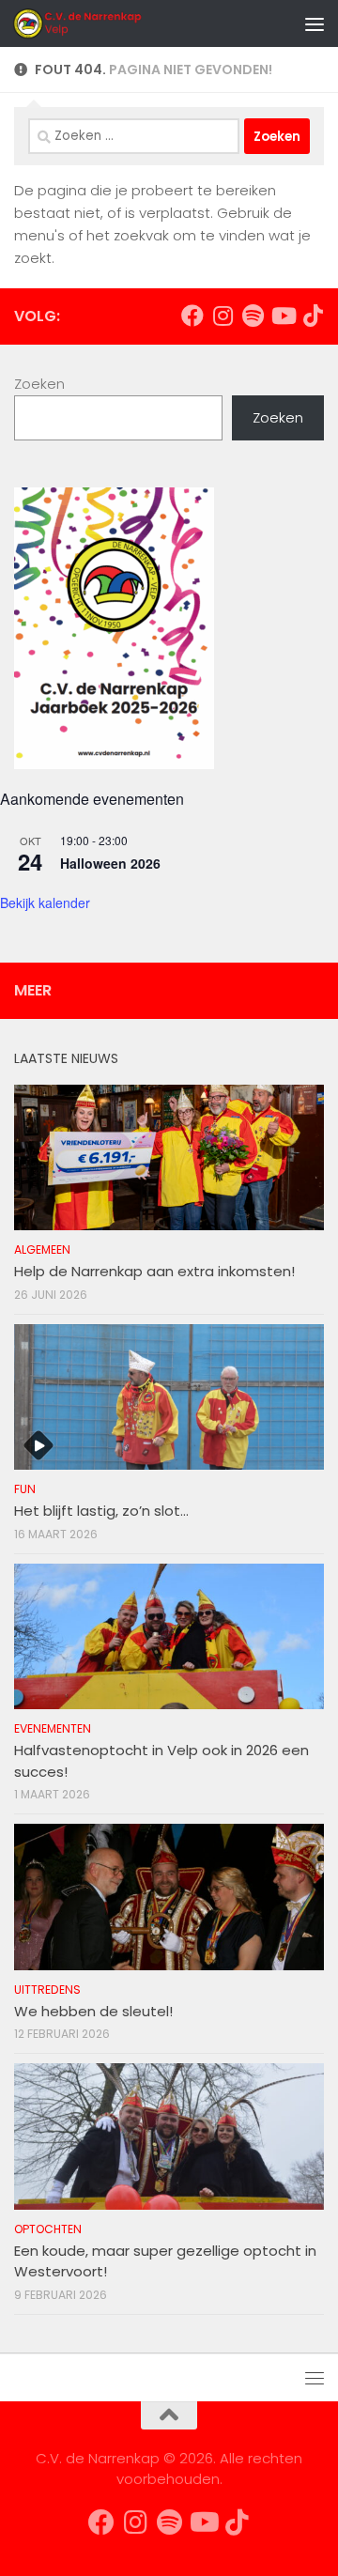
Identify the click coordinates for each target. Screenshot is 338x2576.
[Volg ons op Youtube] (283, 316)
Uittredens (47, 1990)
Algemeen (42, 1249)
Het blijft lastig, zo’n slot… (101, 1511)
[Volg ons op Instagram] (223, 316)
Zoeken (39, 384)
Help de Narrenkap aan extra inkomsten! (154, 1271)
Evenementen (53, 1728)
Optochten (48, 2229)
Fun (25, 1489)
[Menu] (315, 23)
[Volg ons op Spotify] (253, 316)
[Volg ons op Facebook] (192, 316)
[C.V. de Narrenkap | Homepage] (101, 23)
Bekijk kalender (45, 902)
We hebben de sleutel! (93, 2011)
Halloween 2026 (110, 863)
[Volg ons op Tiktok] (313, 316)
